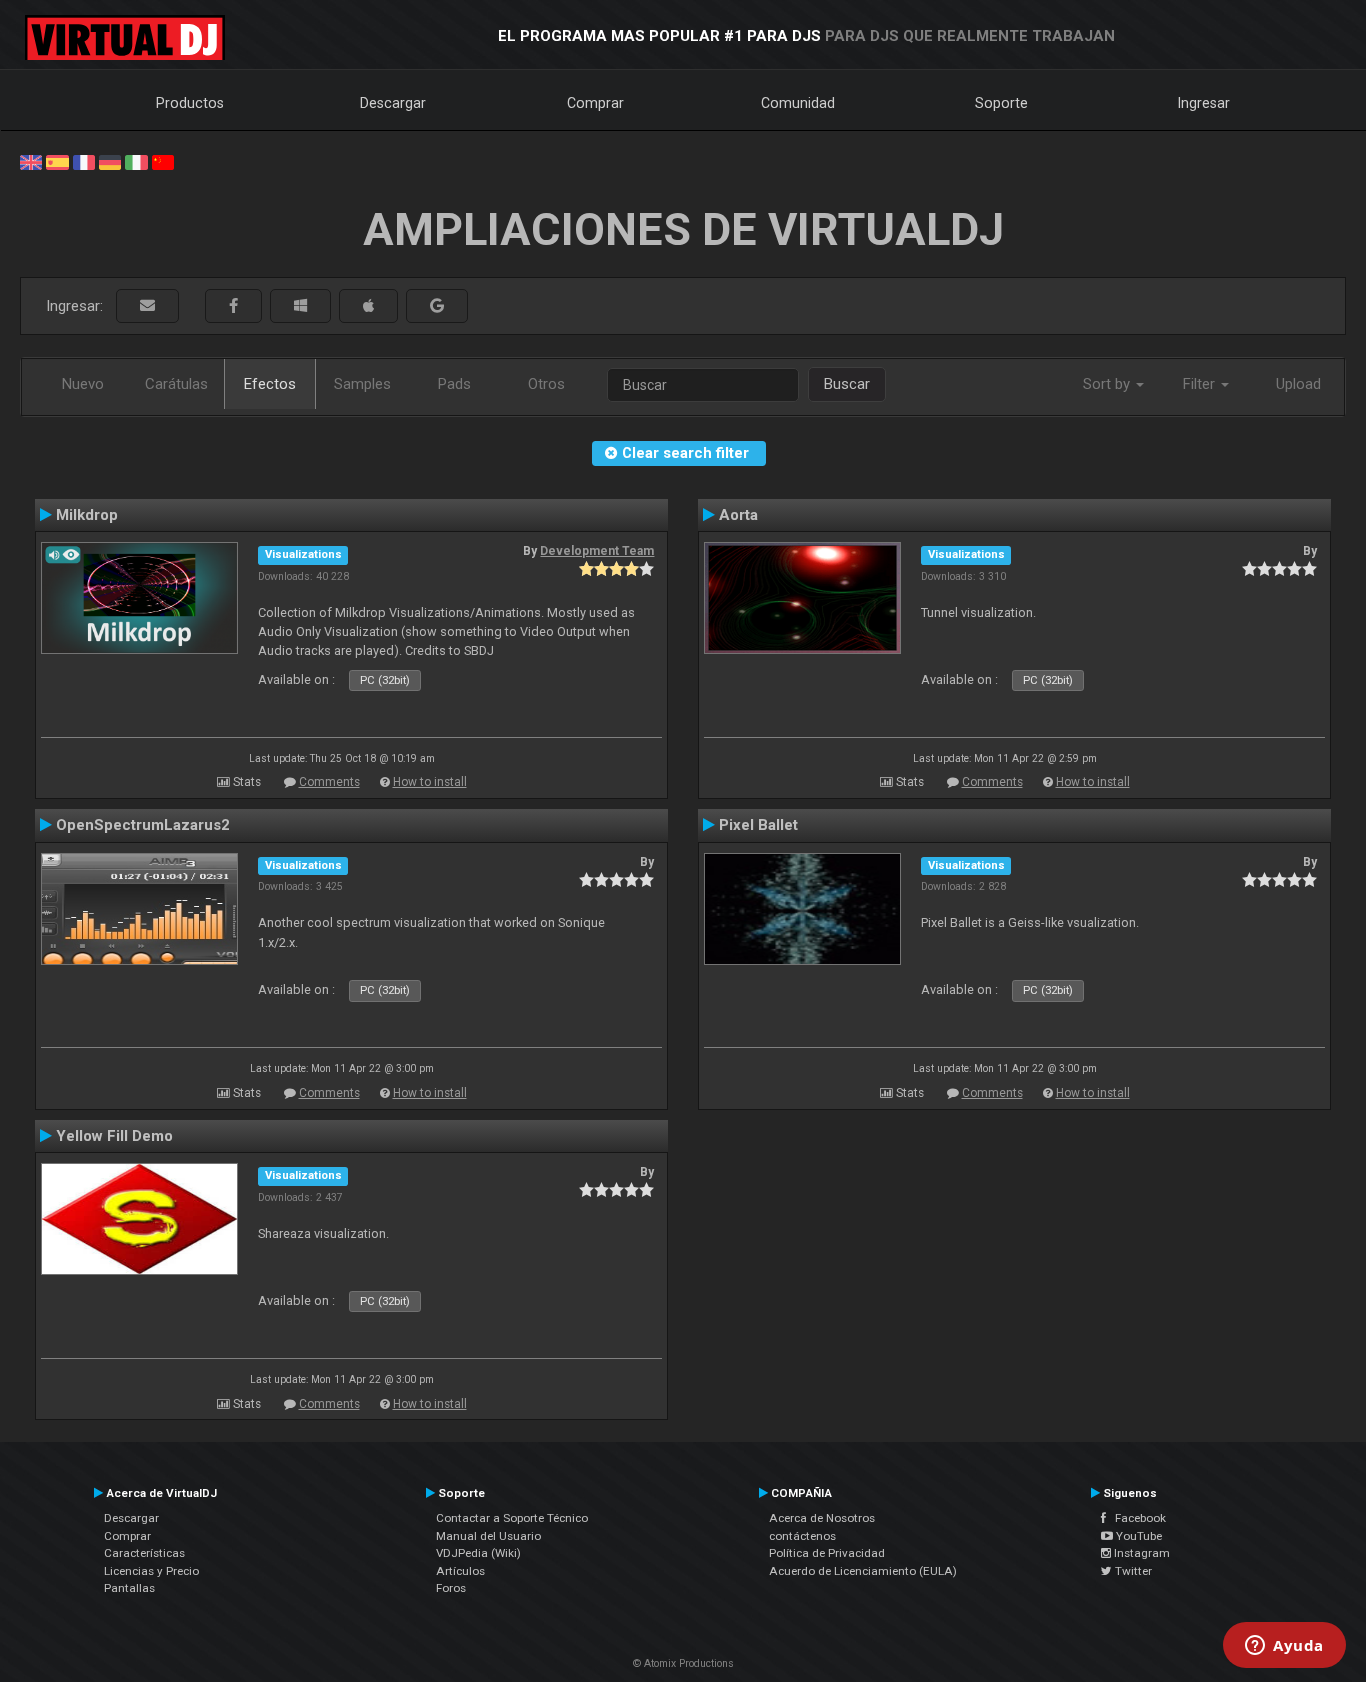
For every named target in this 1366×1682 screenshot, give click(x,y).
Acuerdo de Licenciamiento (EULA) (863, 1571)
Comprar (595, 103)
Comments (329, 782)
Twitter (1132, 1571)
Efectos (270, 384)
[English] (31, 161)
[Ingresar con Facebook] (233, 306)
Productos (190, 103)
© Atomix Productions (683, 1663)
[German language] (110, 161)
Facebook (1136, 1518)
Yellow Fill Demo (114, 1136)
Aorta (738, 515)
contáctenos (802, 1536)
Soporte (1001, 103)
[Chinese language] (163, 161)
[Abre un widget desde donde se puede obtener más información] (1284, 1647)
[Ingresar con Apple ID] (368, 306)
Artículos (460, 1571)
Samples (362, 384)
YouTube (1137, 1536)
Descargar (393, 103)
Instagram (1140, 1553)
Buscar (847, 384)
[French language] (84, 161)
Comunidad (798, 103)
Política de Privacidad (827, 1553)
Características (144, 1553)
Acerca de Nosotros (822, 1518)
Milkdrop (87, 515)
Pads (454, 384)
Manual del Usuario (488, 1536)
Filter (1201, 384)
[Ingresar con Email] (147, 306)
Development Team (597, 551)
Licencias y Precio (151, 1571)
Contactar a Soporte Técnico (512, 1518)
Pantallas (129, 1588)
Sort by (1108, 384)
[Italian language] (136, 161)
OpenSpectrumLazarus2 (143, 825)
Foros (451, 1588)
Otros (546, 384)
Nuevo (83, 384)
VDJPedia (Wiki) (478, 1553)
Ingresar (1204, 103)
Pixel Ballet (758, 825)
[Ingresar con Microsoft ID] (300, 306)
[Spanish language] (57, 161)
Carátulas (176, 384)
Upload (1298, 384)
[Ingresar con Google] (437, 306)
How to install (430, 782)
